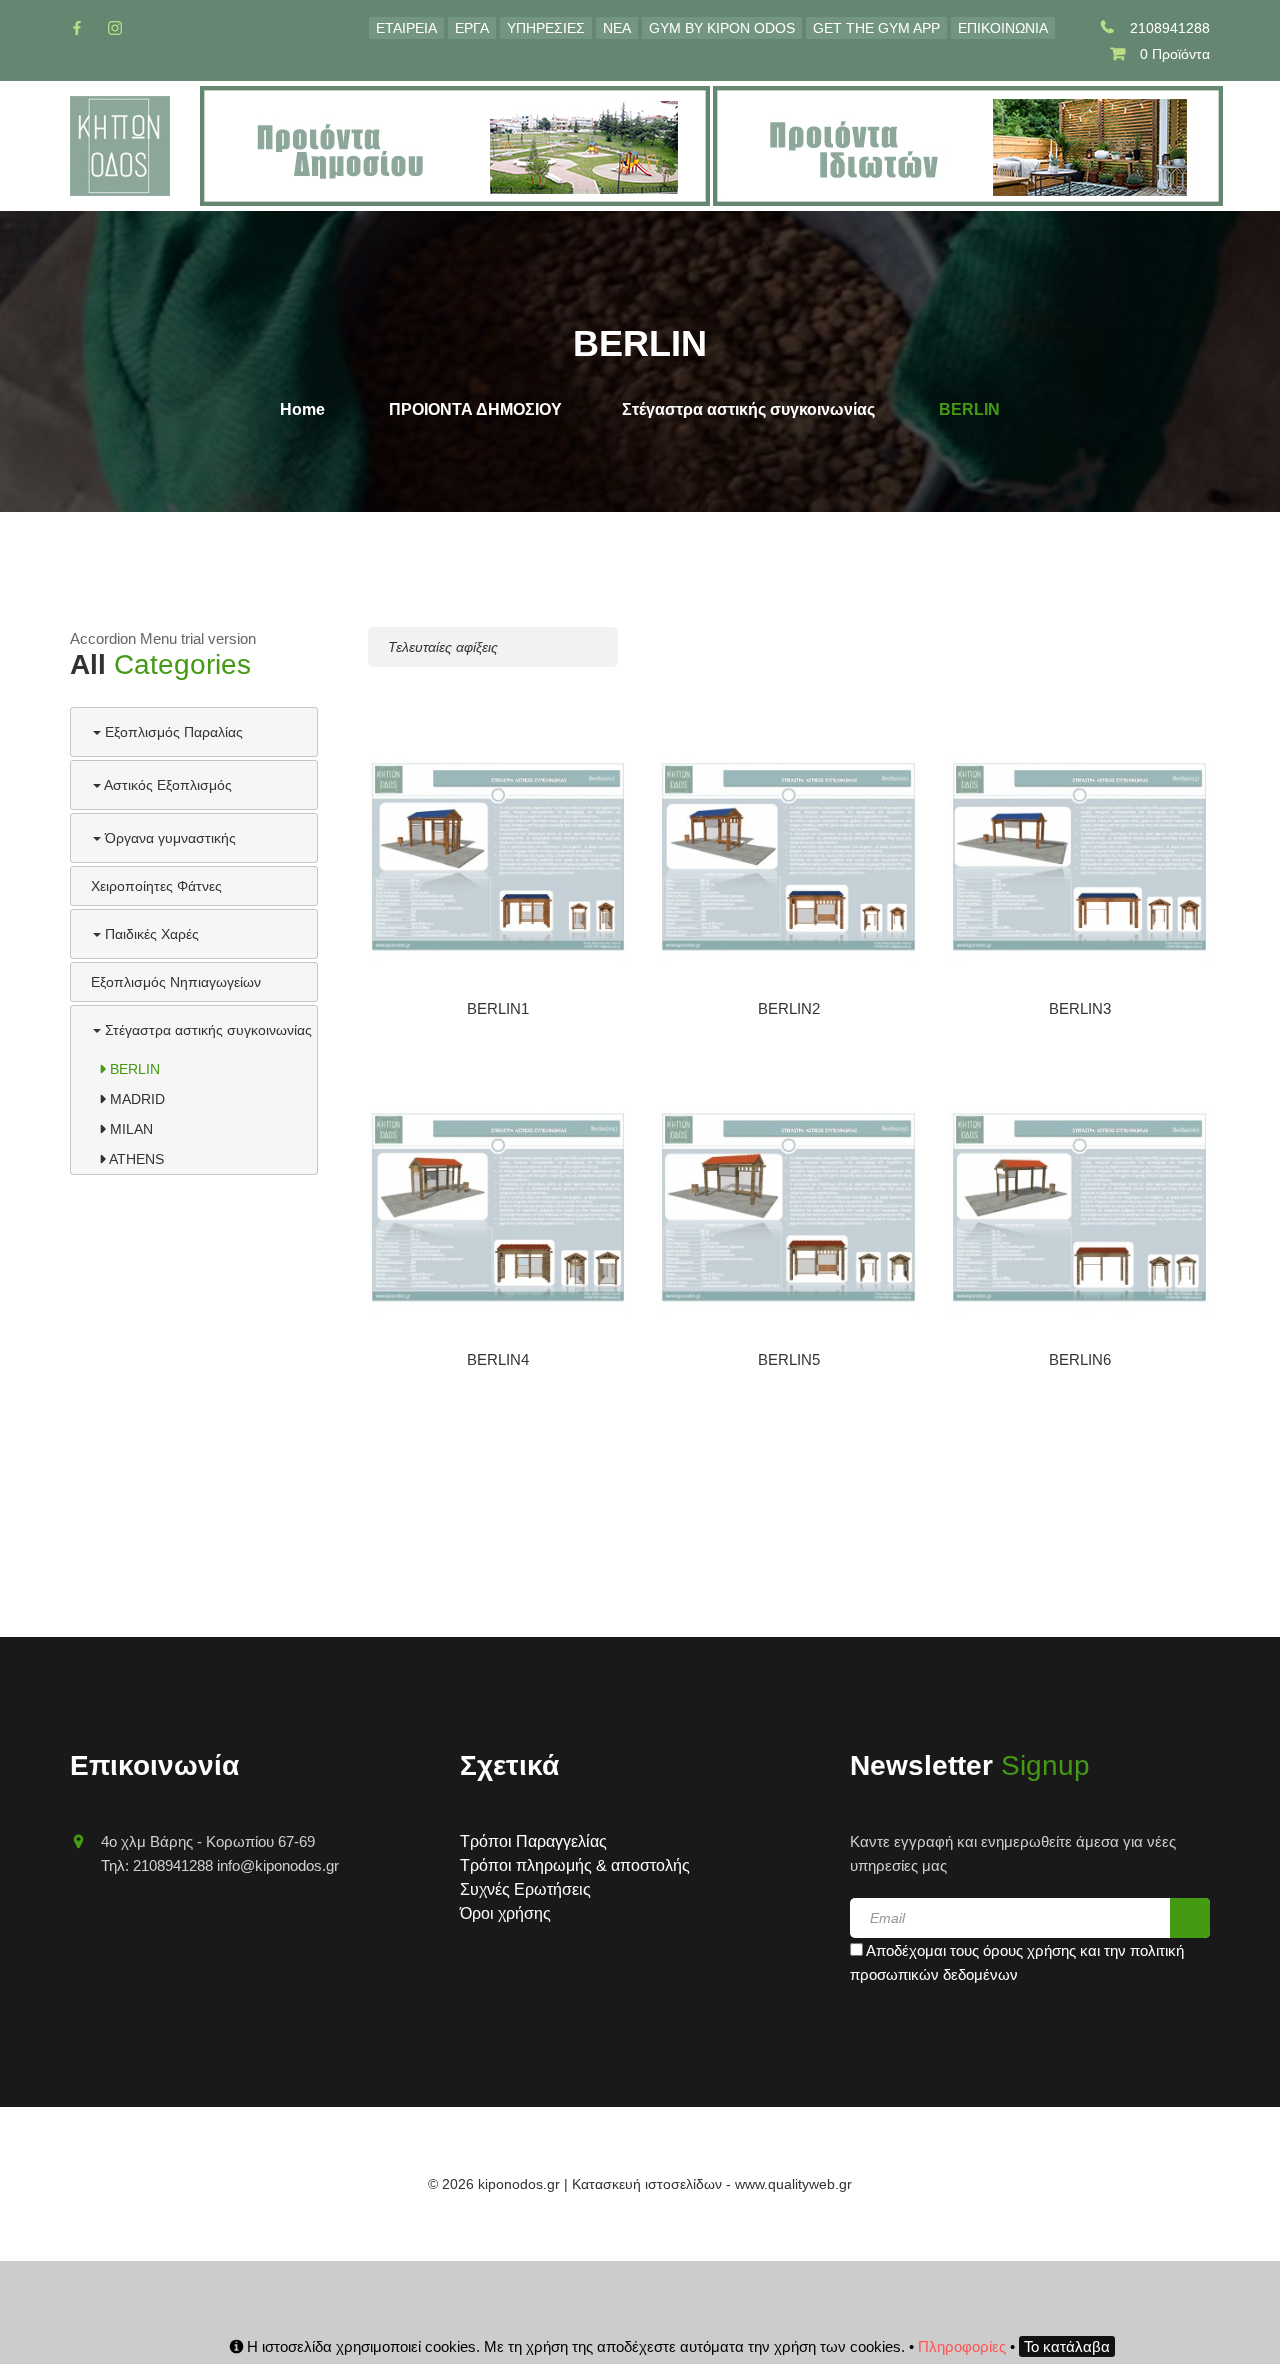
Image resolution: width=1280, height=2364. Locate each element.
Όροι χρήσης (505, 1913)
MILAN (129, 1129)
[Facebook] (77, 28)
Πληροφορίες (962, 2346)
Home (302, 409)
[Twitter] (115, 28)
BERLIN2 (789, 1008)
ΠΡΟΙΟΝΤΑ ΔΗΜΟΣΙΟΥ (475, 409)
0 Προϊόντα (1175, 54)
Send (1190, 1918)
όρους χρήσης (1029, 1950)
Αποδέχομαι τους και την (1017, 1962)
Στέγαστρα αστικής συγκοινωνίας (748, 409)
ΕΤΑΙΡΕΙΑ (406, 28)
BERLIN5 (789, 1359)
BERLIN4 (498, 1359)
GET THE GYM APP (876, 28)
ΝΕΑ (617, 28)
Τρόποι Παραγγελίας (533, 1841)
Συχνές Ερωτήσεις (525, 1889)
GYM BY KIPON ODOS (722, 28)
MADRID (135, 1099)
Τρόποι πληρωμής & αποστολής (575, 1865)
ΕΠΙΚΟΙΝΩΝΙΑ (1003, 28)
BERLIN (133, 1069)
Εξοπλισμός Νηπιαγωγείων (176, 982)
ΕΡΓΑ (472, 28)
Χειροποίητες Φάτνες (156, 886)
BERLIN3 (1080, 1008)
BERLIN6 (1080, 1359)
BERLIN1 (498, 1008)
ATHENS (135, 1159)
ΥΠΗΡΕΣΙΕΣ (546, 28)
